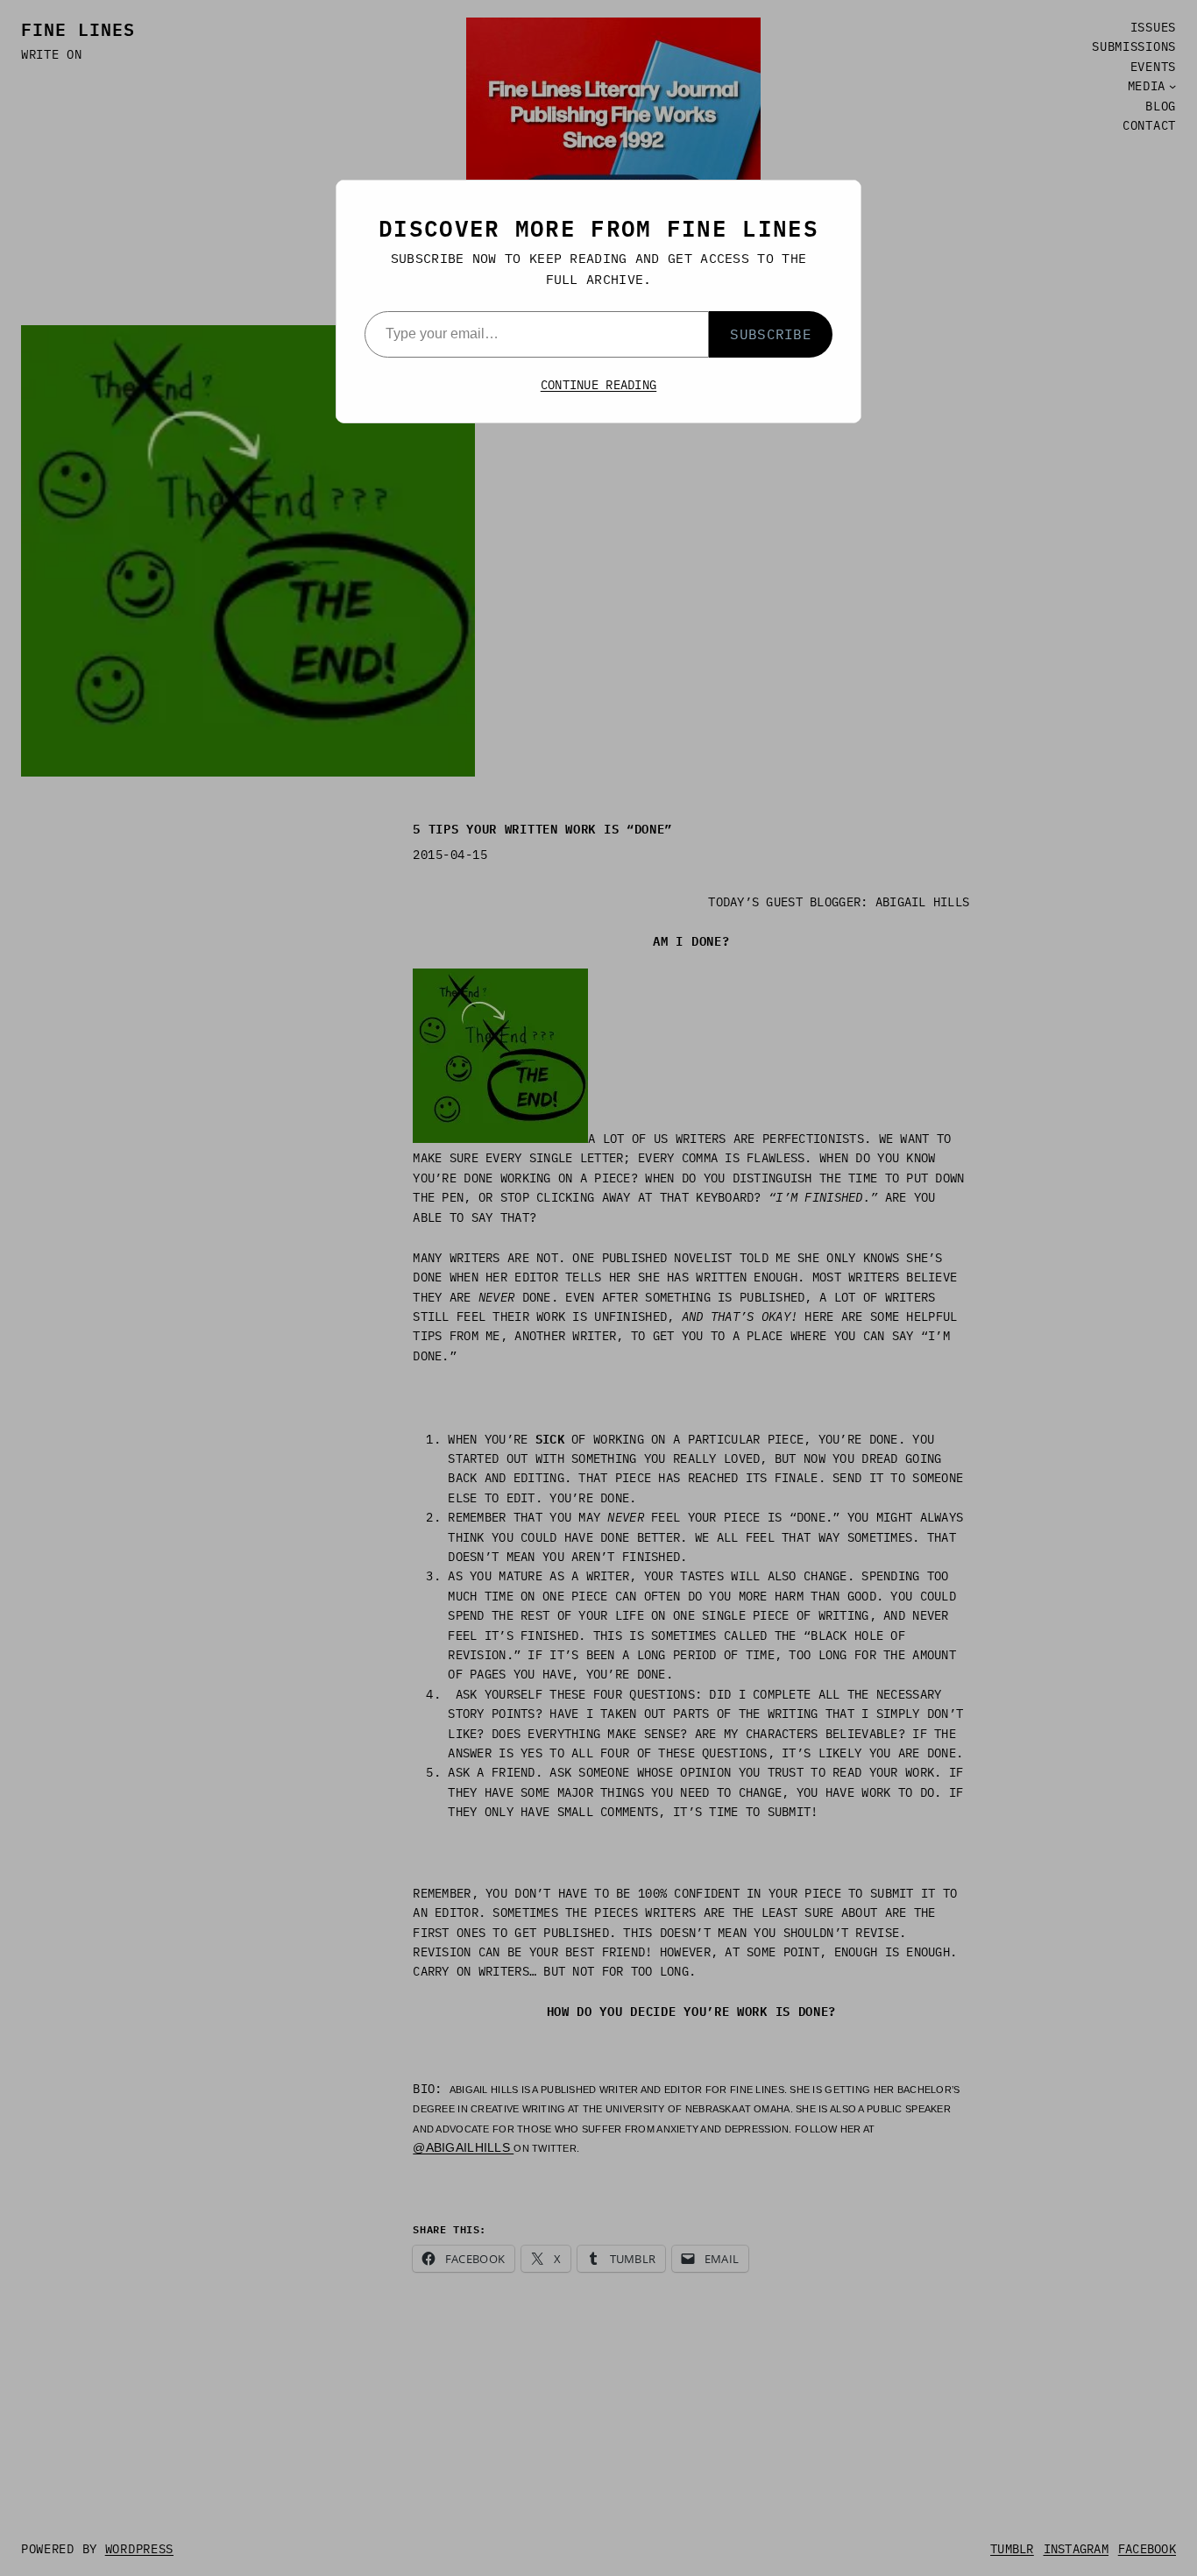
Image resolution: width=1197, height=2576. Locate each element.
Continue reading (598, 385)
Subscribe (771, 334)
